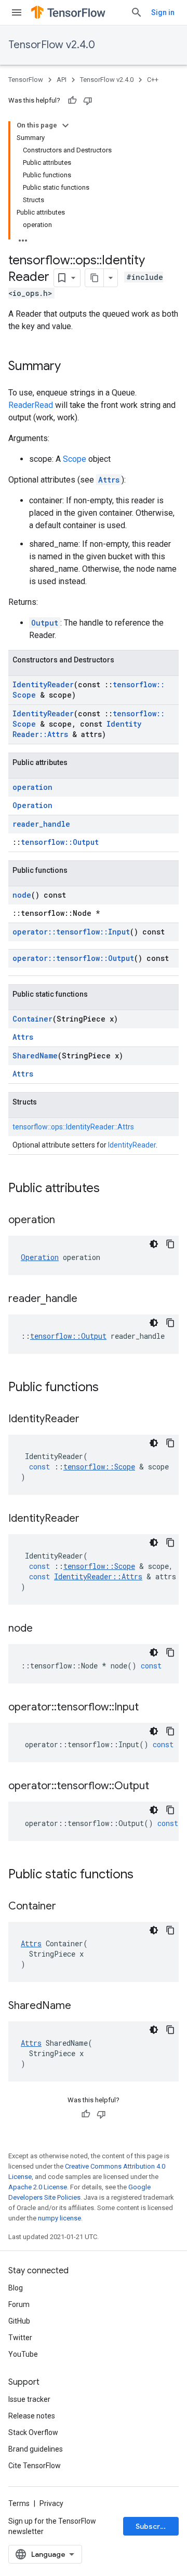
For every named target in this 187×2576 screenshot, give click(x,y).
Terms (19, 2503)
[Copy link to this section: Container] (66, 1907)
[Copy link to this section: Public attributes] (110, 1189)
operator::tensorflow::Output (73, 958)
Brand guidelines (36, 2449)
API (62, 80)
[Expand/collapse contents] (65, 125)
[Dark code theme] (154, 1244)
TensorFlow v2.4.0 (52, 45)
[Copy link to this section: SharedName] (82, 2006)
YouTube (23, 2354)
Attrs (109, 480)
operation (32, 787)
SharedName (35, 1056)
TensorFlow (26, 80)
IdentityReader (43, 684)
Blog (16, 2288)
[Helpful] (72, 101)
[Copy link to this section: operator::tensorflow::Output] (159, 1787)
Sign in (163, 12)
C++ (153, 80)
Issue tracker (29, 2399)
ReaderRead (31, 405)
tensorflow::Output (60, 842)
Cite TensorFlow (35, 2466)
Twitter (20, 2338)
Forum (19, 2304)
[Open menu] (17, 12)
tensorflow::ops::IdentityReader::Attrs (73, 1127)
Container (32, 1019)
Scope (75, 459)
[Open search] (137, 12)
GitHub (19, 2321)
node (22, 895)
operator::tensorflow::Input (71, 932)
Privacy (51, 2503)
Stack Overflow (33, 2432)
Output (45, 623)
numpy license (59, 2218)
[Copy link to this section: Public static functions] (144, 1875)
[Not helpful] (88, 101)
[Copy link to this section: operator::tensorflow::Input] (149, 1708)
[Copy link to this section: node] (43, 1629)
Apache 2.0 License (38, 2187)
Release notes (32, 2416)
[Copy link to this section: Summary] (71, 367)
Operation (32, 805)
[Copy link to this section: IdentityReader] (90, 1420)
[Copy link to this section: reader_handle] (88, 1299)
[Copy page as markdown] (95, 278)
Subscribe (153, 2526)
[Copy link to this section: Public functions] (109, 1388)
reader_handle (41, 824)
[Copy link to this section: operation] (65, 1221)
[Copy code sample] (170, 1244)
